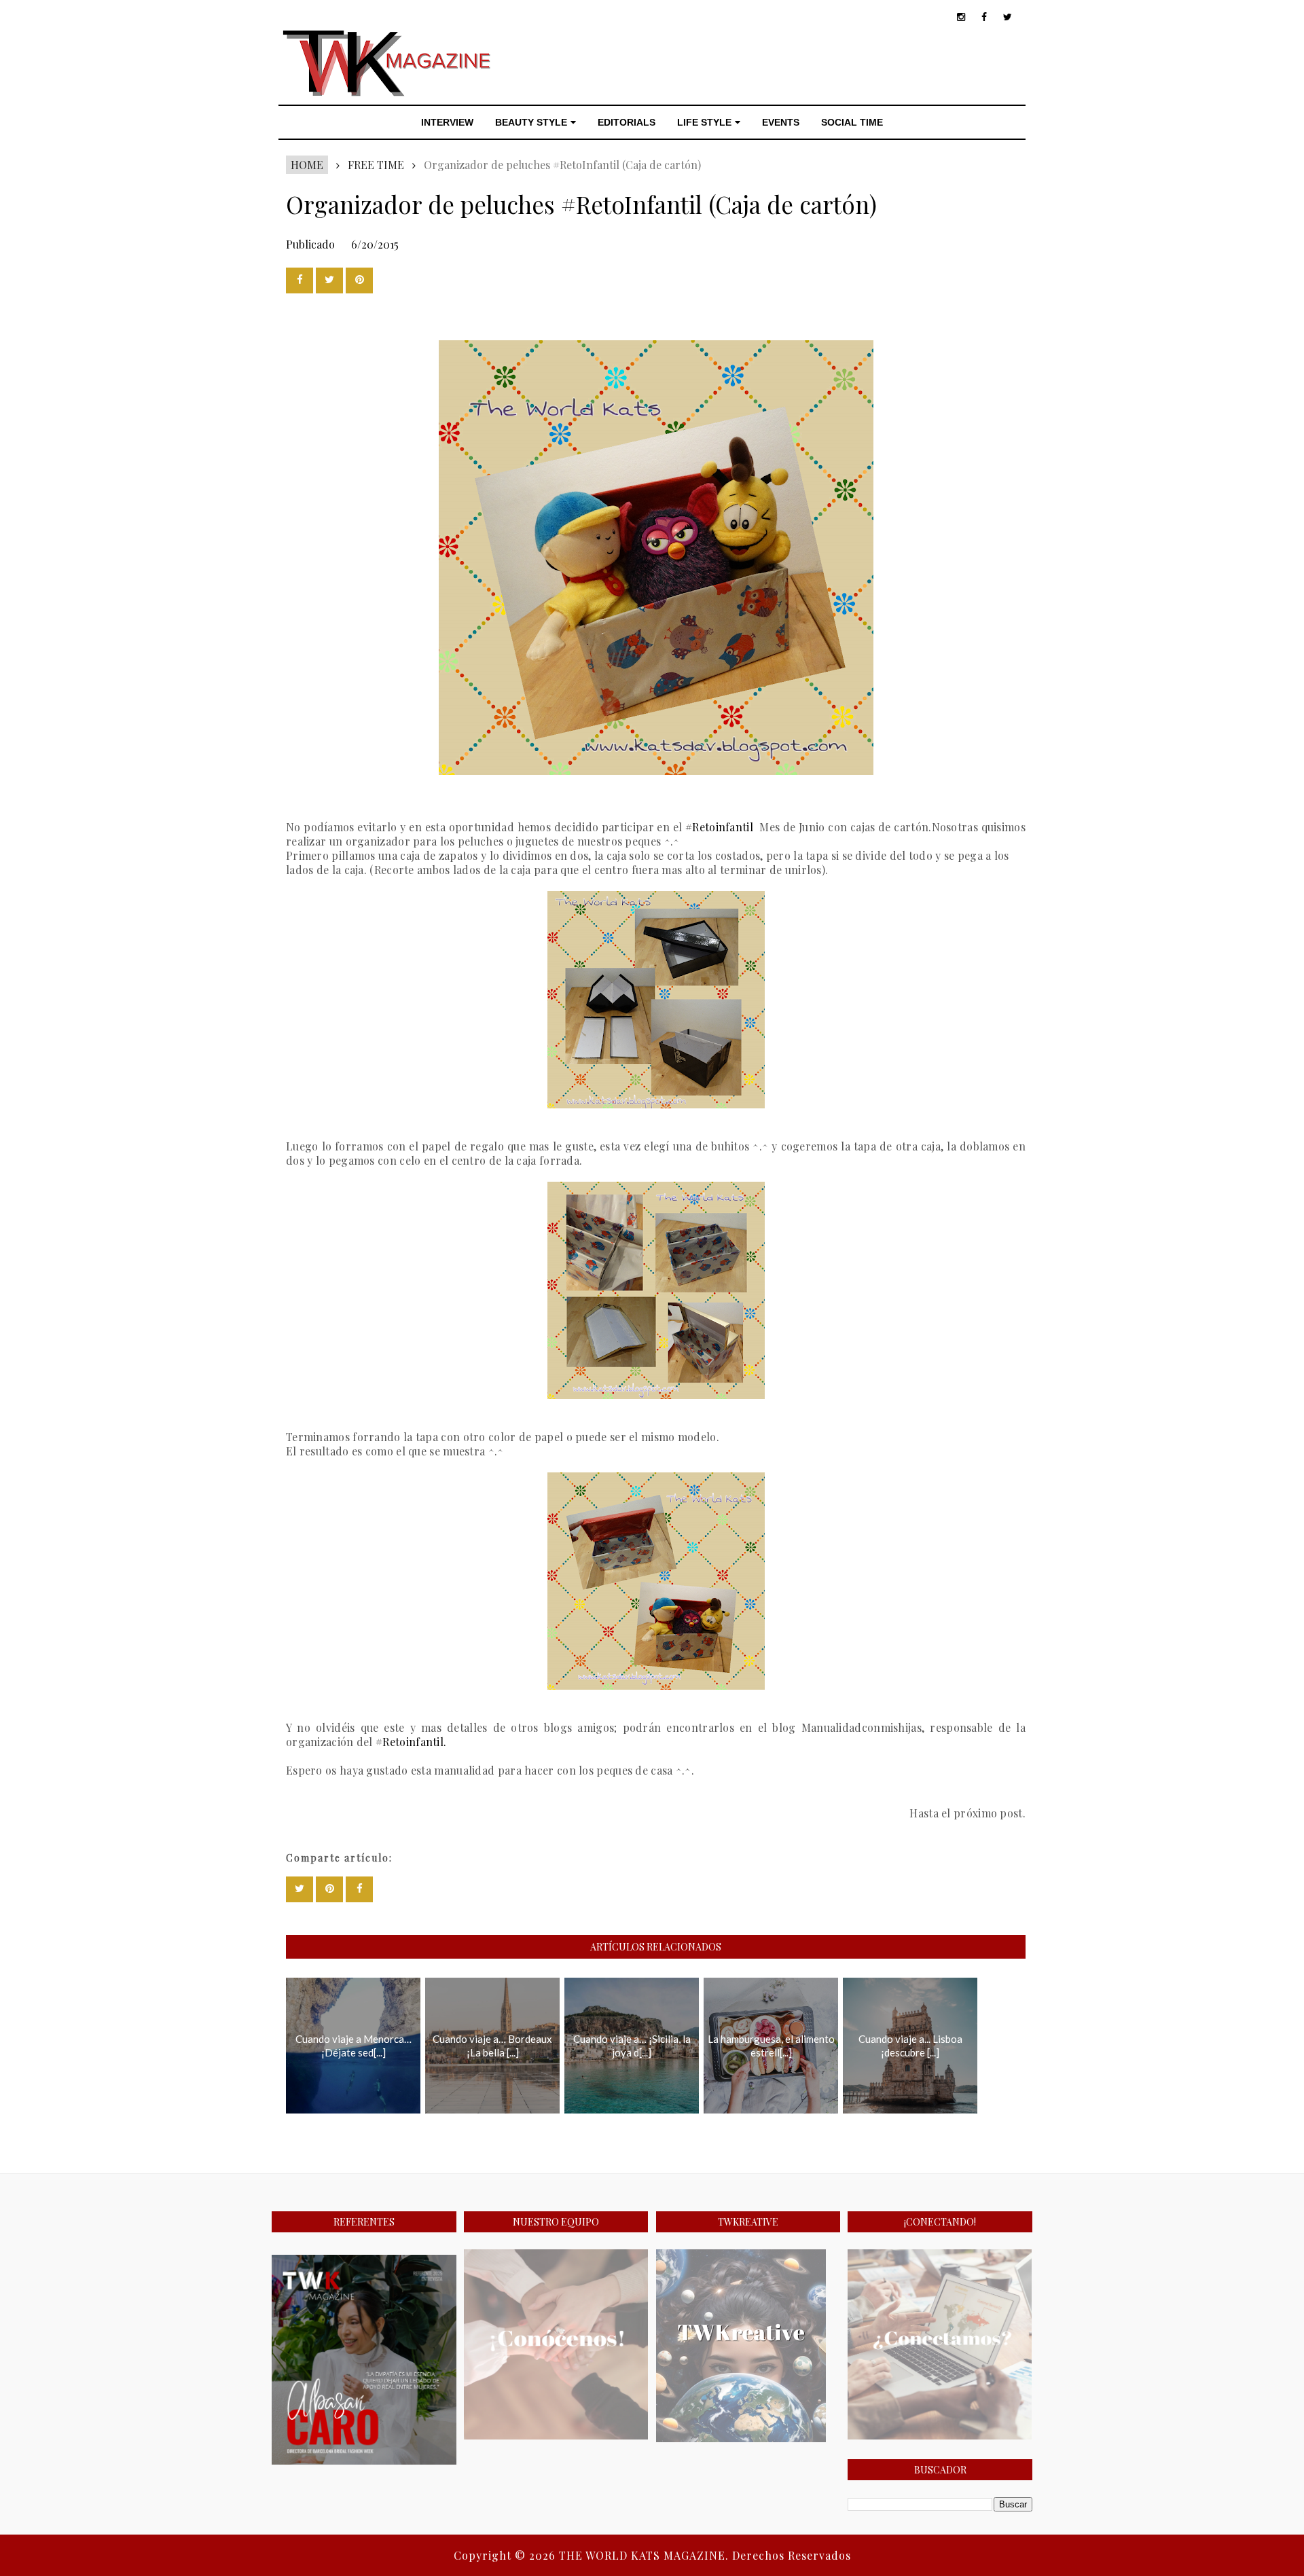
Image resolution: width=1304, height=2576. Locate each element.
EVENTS (781, 122)
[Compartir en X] (329, 280)
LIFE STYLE (704, 122)
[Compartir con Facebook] (300, 280)
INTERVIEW (447, 122)
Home (307, 165)
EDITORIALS (627, 122)
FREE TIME (376, 165)
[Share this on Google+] (359, 280)
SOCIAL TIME (852, 122)
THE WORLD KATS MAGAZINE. (646, 2555)
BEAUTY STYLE (531, 122)
